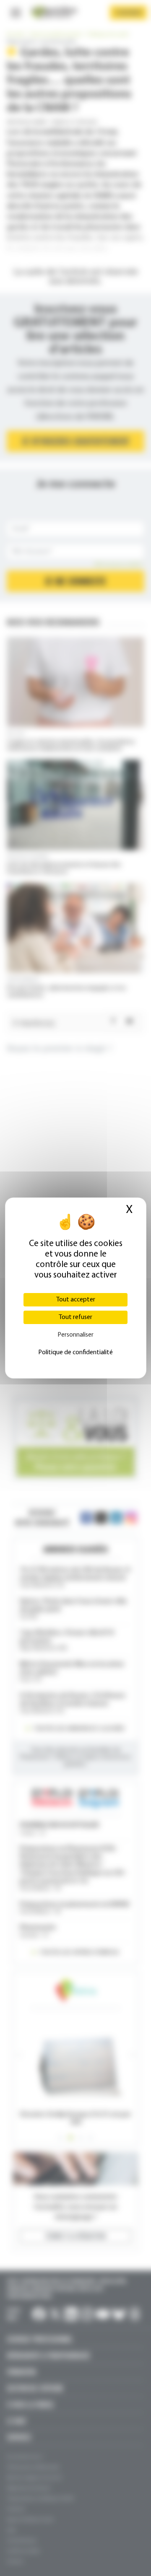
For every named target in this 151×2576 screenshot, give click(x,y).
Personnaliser (75, 1335)
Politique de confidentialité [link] (75, 1353)
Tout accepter (76, 1300)
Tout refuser (75, 1317)
